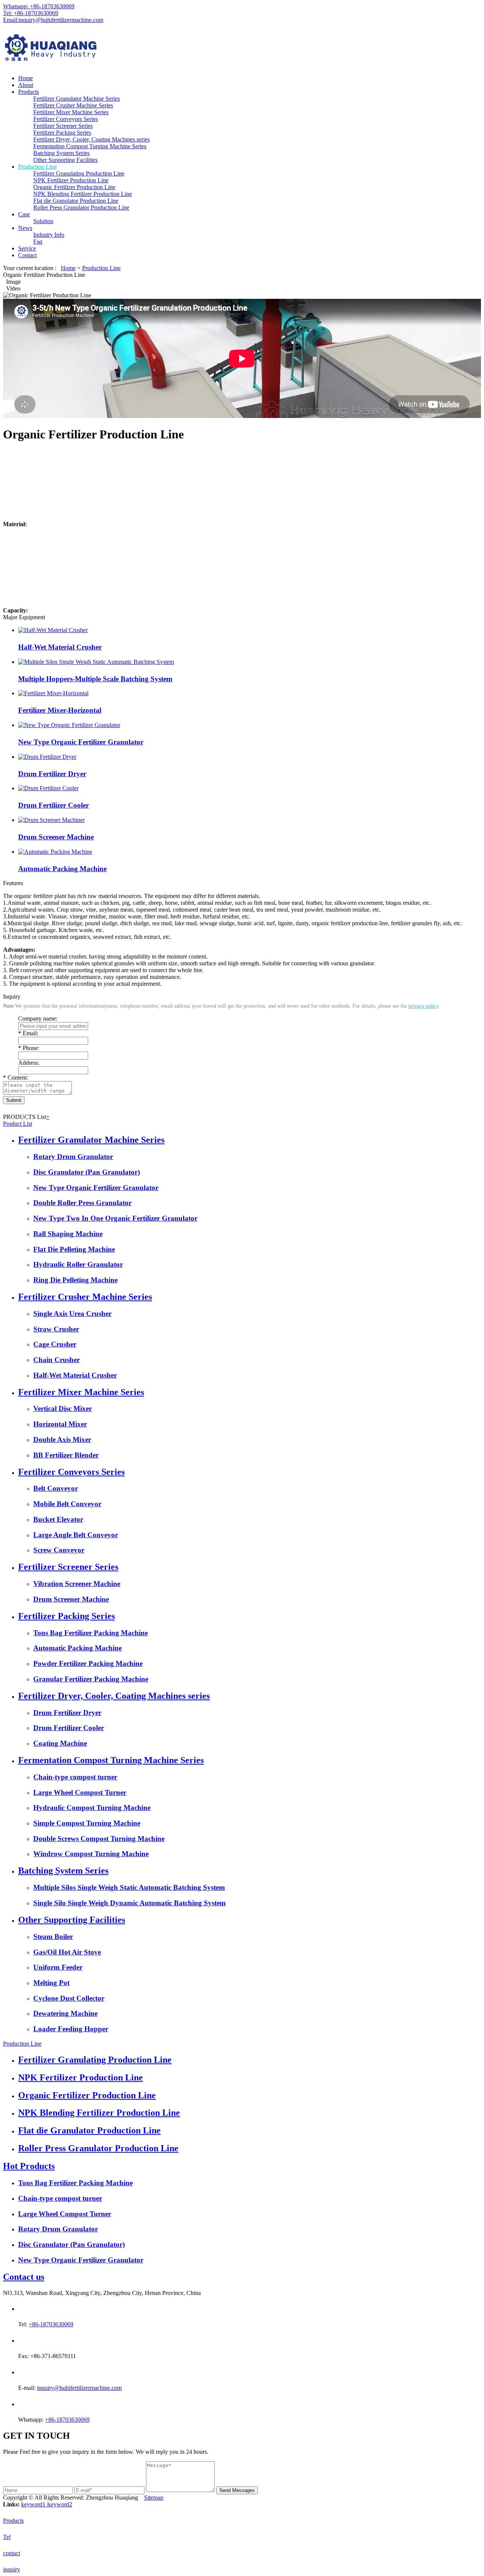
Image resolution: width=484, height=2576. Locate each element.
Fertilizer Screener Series (63, 126)
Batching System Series (61, 153)
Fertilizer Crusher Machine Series (73, 105)
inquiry (12, 2569)
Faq (38, 242)
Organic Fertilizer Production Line (74, 187)
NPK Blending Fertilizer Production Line (83, 194)
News (25, 228)
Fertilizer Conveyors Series (66, 119)
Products (29, 92)
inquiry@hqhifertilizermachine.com (79, 2388)
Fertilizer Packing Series (62, 133)
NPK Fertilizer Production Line (71, 180)
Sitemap (154, 2498)
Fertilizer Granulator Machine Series (77, 99)
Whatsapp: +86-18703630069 (39, 6)
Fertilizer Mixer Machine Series (71, 112)
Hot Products (29, 2166)
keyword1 (34, 2504)
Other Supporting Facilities (65, 160)
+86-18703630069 (51, 2324)
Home (26, 78)
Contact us (24, 2277)
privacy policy (423, 1006)
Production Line (37, 167)
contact (12, 2553)
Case (24, 214)
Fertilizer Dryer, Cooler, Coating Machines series (92, 139)
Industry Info (49, 235)
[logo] (242, 49)
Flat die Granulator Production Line (76, 201)
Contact (27, 255)
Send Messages (237, 2490)
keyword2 (60, 2504)
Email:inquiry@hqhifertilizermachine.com (53, 20)
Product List (18, 1124)
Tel (7, 2537)
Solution (43, 221)
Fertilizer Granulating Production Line (79, 173)
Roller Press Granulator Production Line (81, 207)
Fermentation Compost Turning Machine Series (90, 146)
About (26, 85)
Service (27, 248)
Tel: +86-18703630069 (31, 13)
